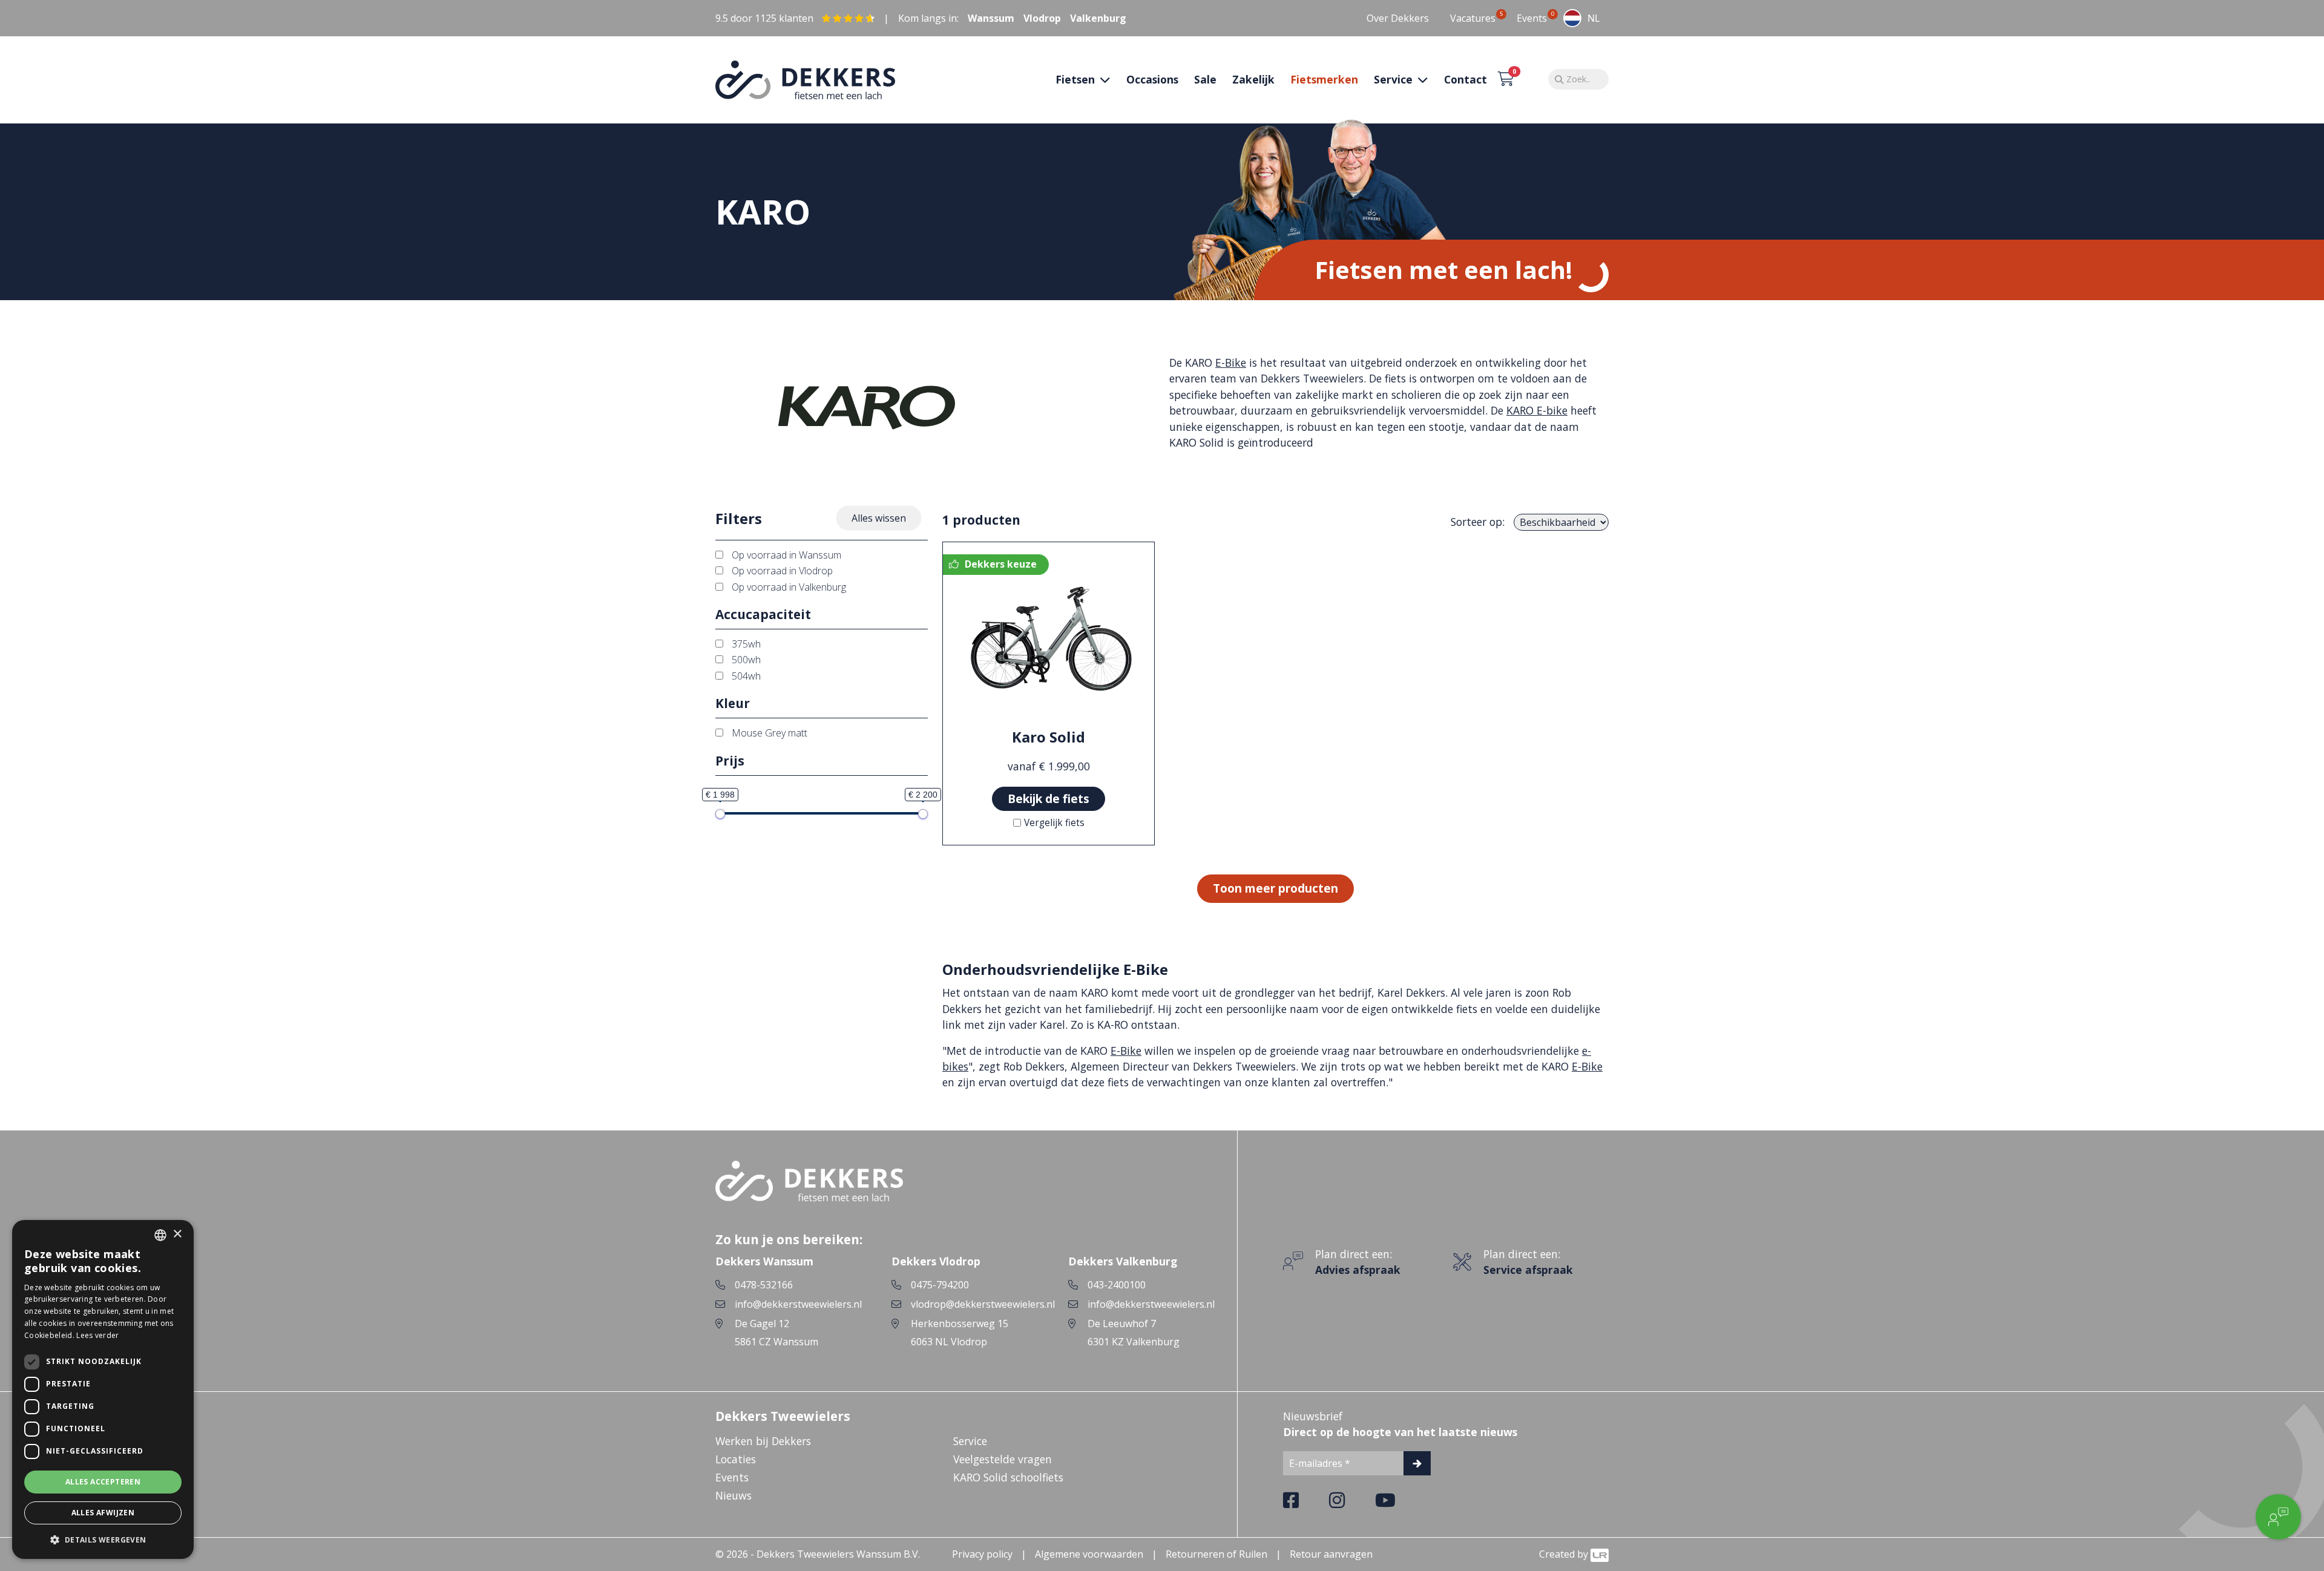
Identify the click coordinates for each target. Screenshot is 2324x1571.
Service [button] (1395, 79)
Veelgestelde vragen (1003, 1459)
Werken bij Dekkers (763, 1441)
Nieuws (734, 1495)
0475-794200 (940, 1285)
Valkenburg (1098, 18)
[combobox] (1581, 18)
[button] (103, 1540)
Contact (1466, 79)
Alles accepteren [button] (103, 1482)
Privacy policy (982, 1554)
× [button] (177, 1234)
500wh (745, 660)
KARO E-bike (1537, 410)
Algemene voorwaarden (1089, 1554)
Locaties (736, 1459)
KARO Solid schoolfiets (1008, 1477)
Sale (1205, 79)
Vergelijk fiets (1054, 823)
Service (970, 1441)
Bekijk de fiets (1049, 799)
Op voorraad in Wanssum (785, 555)
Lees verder (97, 1335)
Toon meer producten (1275, 888)
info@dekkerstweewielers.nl (798, 1304)
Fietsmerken (1324, 79)
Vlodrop (1042, 18)
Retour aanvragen (1331, 1554)
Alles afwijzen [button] (103, 1513)
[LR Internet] (1600, 1554)
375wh (745, 644)
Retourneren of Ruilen (1216, 1554)
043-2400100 (1117, 1285)
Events (1532, 18)
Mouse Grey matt (768, 733)
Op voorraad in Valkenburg (788, 587)
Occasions (1152, 79)
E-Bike (1231, 362)
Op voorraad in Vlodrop (781, 571)
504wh (745, 676)
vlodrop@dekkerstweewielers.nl (983, 1304)
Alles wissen (879, 518)
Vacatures (1473, 18)
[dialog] (103, 1389)
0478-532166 (764, 1285)
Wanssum (991, 18)
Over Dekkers (1398, 18)
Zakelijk (1253, 79)
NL (1594, 18)
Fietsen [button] (1077, 79)
